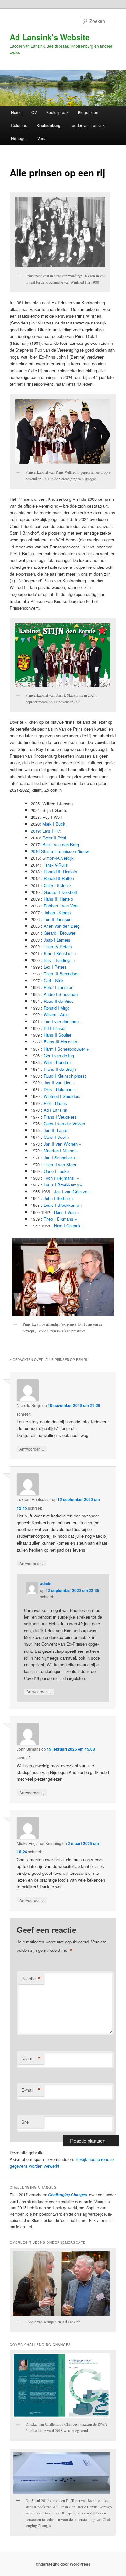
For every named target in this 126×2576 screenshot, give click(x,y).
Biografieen (88, 112)
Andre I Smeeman (61, 994)
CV (34, 112)
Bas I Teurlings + (60, 960)
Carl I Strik (54, 980)
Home (16, 112)
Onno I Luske (56, 1171)
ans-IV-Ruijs (57, 865)
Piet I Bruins (55, 1103)
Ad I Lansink (55, 1110)
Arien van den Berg (62, 926)
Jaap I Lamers (57, 940)
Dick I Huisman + (60, 1089)
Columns (19, 125)
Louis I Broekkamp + (63, 1185)
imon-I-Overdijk (59, 858)
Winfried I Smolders (62, 1096)
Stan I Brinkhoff (58, 953)
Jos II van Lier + (59, 1083)
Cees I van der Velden (64, 1123)
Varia (42, 138)
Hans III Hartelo (58, 899)
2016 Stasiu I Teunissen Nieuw (60, 851)
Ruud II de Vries (59, 1001)
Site (25, 2122)
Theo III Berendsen (62, 974)
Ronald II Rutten (59, 878)
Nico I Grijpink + (69, 1226)
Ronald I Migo (57, 1008)
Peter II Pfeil (54, 838)
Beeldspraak (57, 112)
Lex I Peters (55, 967)
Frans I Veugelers (60, 1117)
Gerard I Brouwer (59, 933)
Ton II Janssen (58, 919)
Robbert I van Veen (62, 906)
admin (46, 1583)
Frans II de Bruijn (60, 1069)
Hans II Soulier (58, 1035)
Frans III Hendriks (60, 1042)
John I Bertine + (59, 1198)
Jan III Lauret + (58, 1130)
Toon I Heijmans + (61, 1178)
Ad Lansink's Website (50, 37)
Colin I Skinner (57, 885)
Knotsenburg (48, 125)
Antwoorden (32, 1449)
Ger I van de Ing (59, 1056)
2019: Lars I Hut (46, 831)
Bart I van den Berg (61, 844)
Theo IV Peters (58, 947)
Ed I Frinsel (54, 1028)
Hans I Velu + (67, 1212)
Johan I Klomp (57, 912)
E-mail (31, 2090)
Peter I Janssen (58, 987)
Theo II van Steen (60, 1164)
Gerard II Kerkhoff (60, 892)
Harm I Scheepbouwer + (66, 1049)
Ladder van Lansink (87, 125)
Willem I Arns (56, 1015)
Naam (31, 2058)
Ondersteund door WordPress (63, 2564)
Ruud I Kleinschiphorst (65, 1076)
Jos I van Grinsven (72, 1191)
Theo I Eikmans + (60, 1219)
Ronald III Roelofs (60, 872)
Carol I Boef (55, 1137)
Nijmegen (19, 138)
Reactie (31, 1979)
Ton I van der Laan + (63, 1021)
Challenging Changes (67, 2195)
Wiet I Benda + (58, 1062)
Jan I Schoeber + (60, 1158)
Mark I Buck (54, 824)
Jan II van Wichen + (63, 1144)
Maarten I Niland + (61, 1151)
